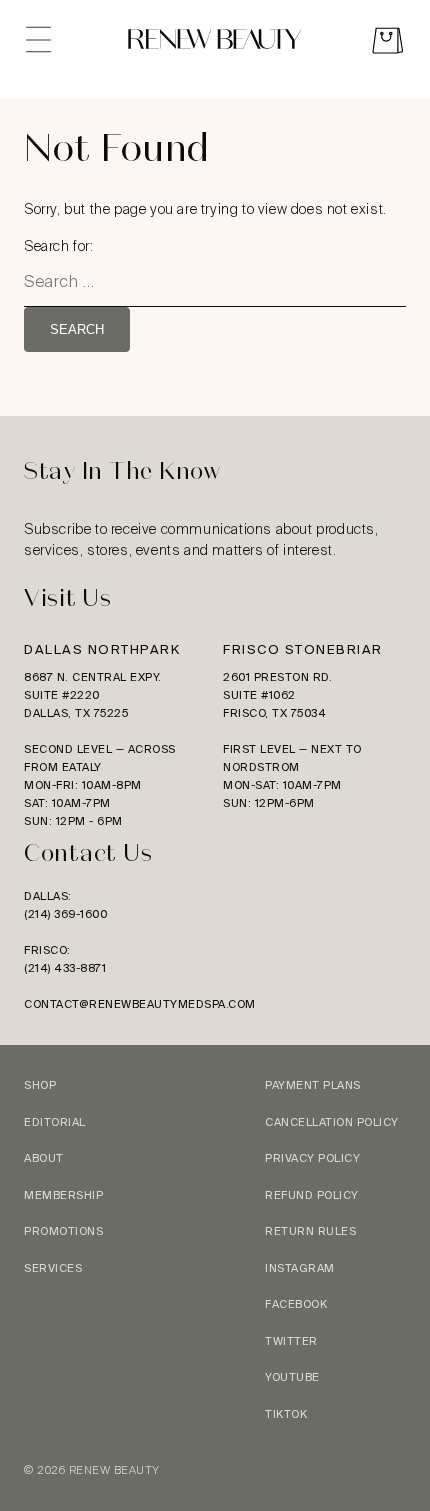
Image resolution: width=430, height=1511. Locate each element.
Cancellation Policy (332, 1122)
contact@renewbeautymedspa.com (140, 1004)
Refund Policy (312, 1195)
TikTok (286, 1414)
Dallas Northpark (102, 649)
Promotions (63, 1231)
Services (53, 1268)
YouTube (292, 1377)
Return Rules (310, 1231)
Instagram (300, 1268)
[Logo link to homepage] (215, 42)
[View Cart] (387, 43)
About (44, 1158)
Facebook (296, 1304)
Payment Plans (313, 1085)
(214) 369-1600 (65, 914)
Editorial (55, 1122)
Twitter (291, 1341)
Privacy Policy (312, 1158)
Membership (63, 1195)
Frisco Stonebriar (303, 649)
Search (77, 329)
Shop (40, 1085)
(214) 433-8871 (65, 968)
